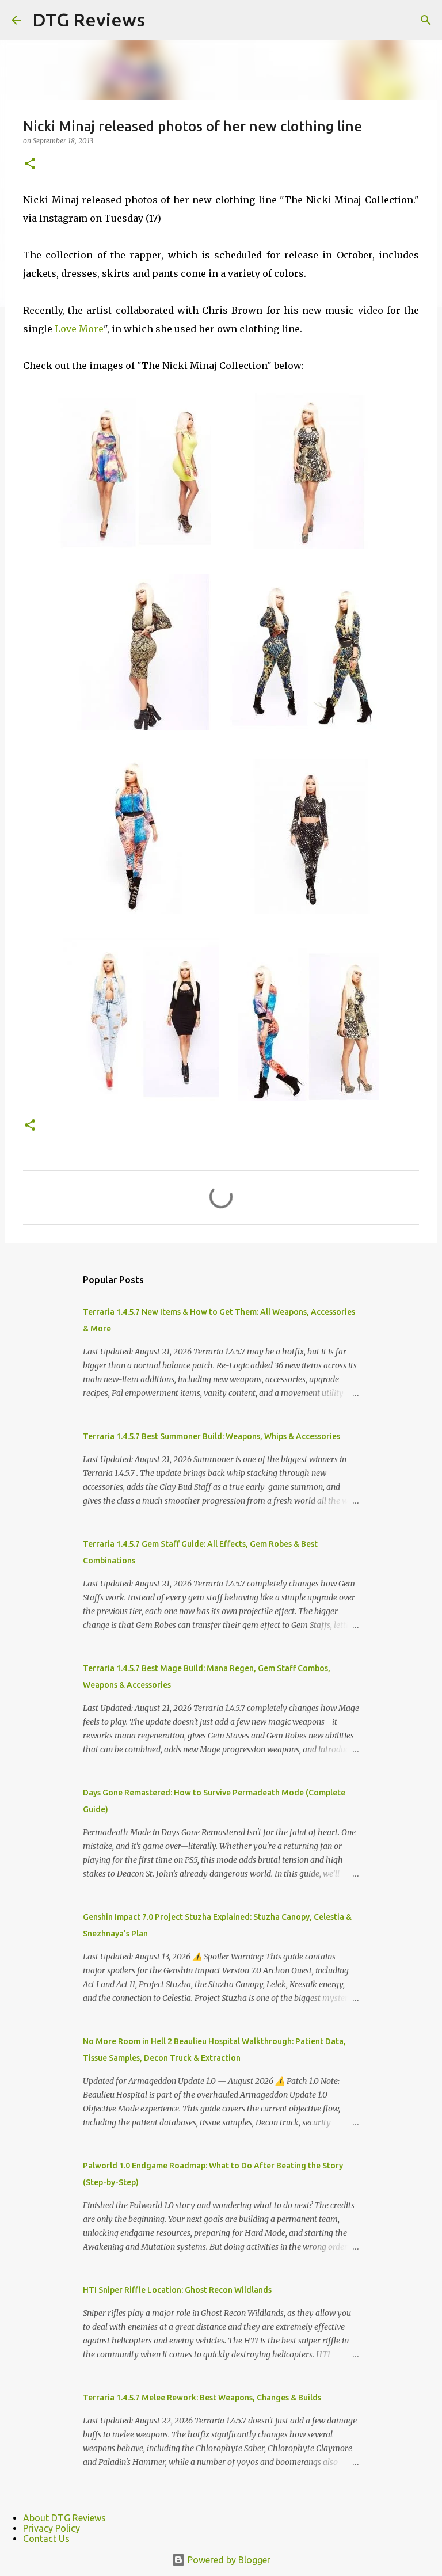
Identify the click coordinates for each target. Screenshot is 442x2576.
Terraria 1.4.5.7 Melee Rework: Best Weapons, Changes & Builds (202, 2398)
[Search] (426, 20)
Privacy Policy (52, 2528)
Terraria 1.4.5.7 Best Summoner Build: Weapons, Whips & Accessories (212, 1436)
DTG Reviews (89, 20)
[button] (30, 164)
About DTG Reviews (64, 2518)
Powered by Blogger (228, 2560)
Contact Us (46, 2539)
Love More (79, 329)
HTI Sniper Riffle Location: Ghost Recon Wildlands (177, 2290)
